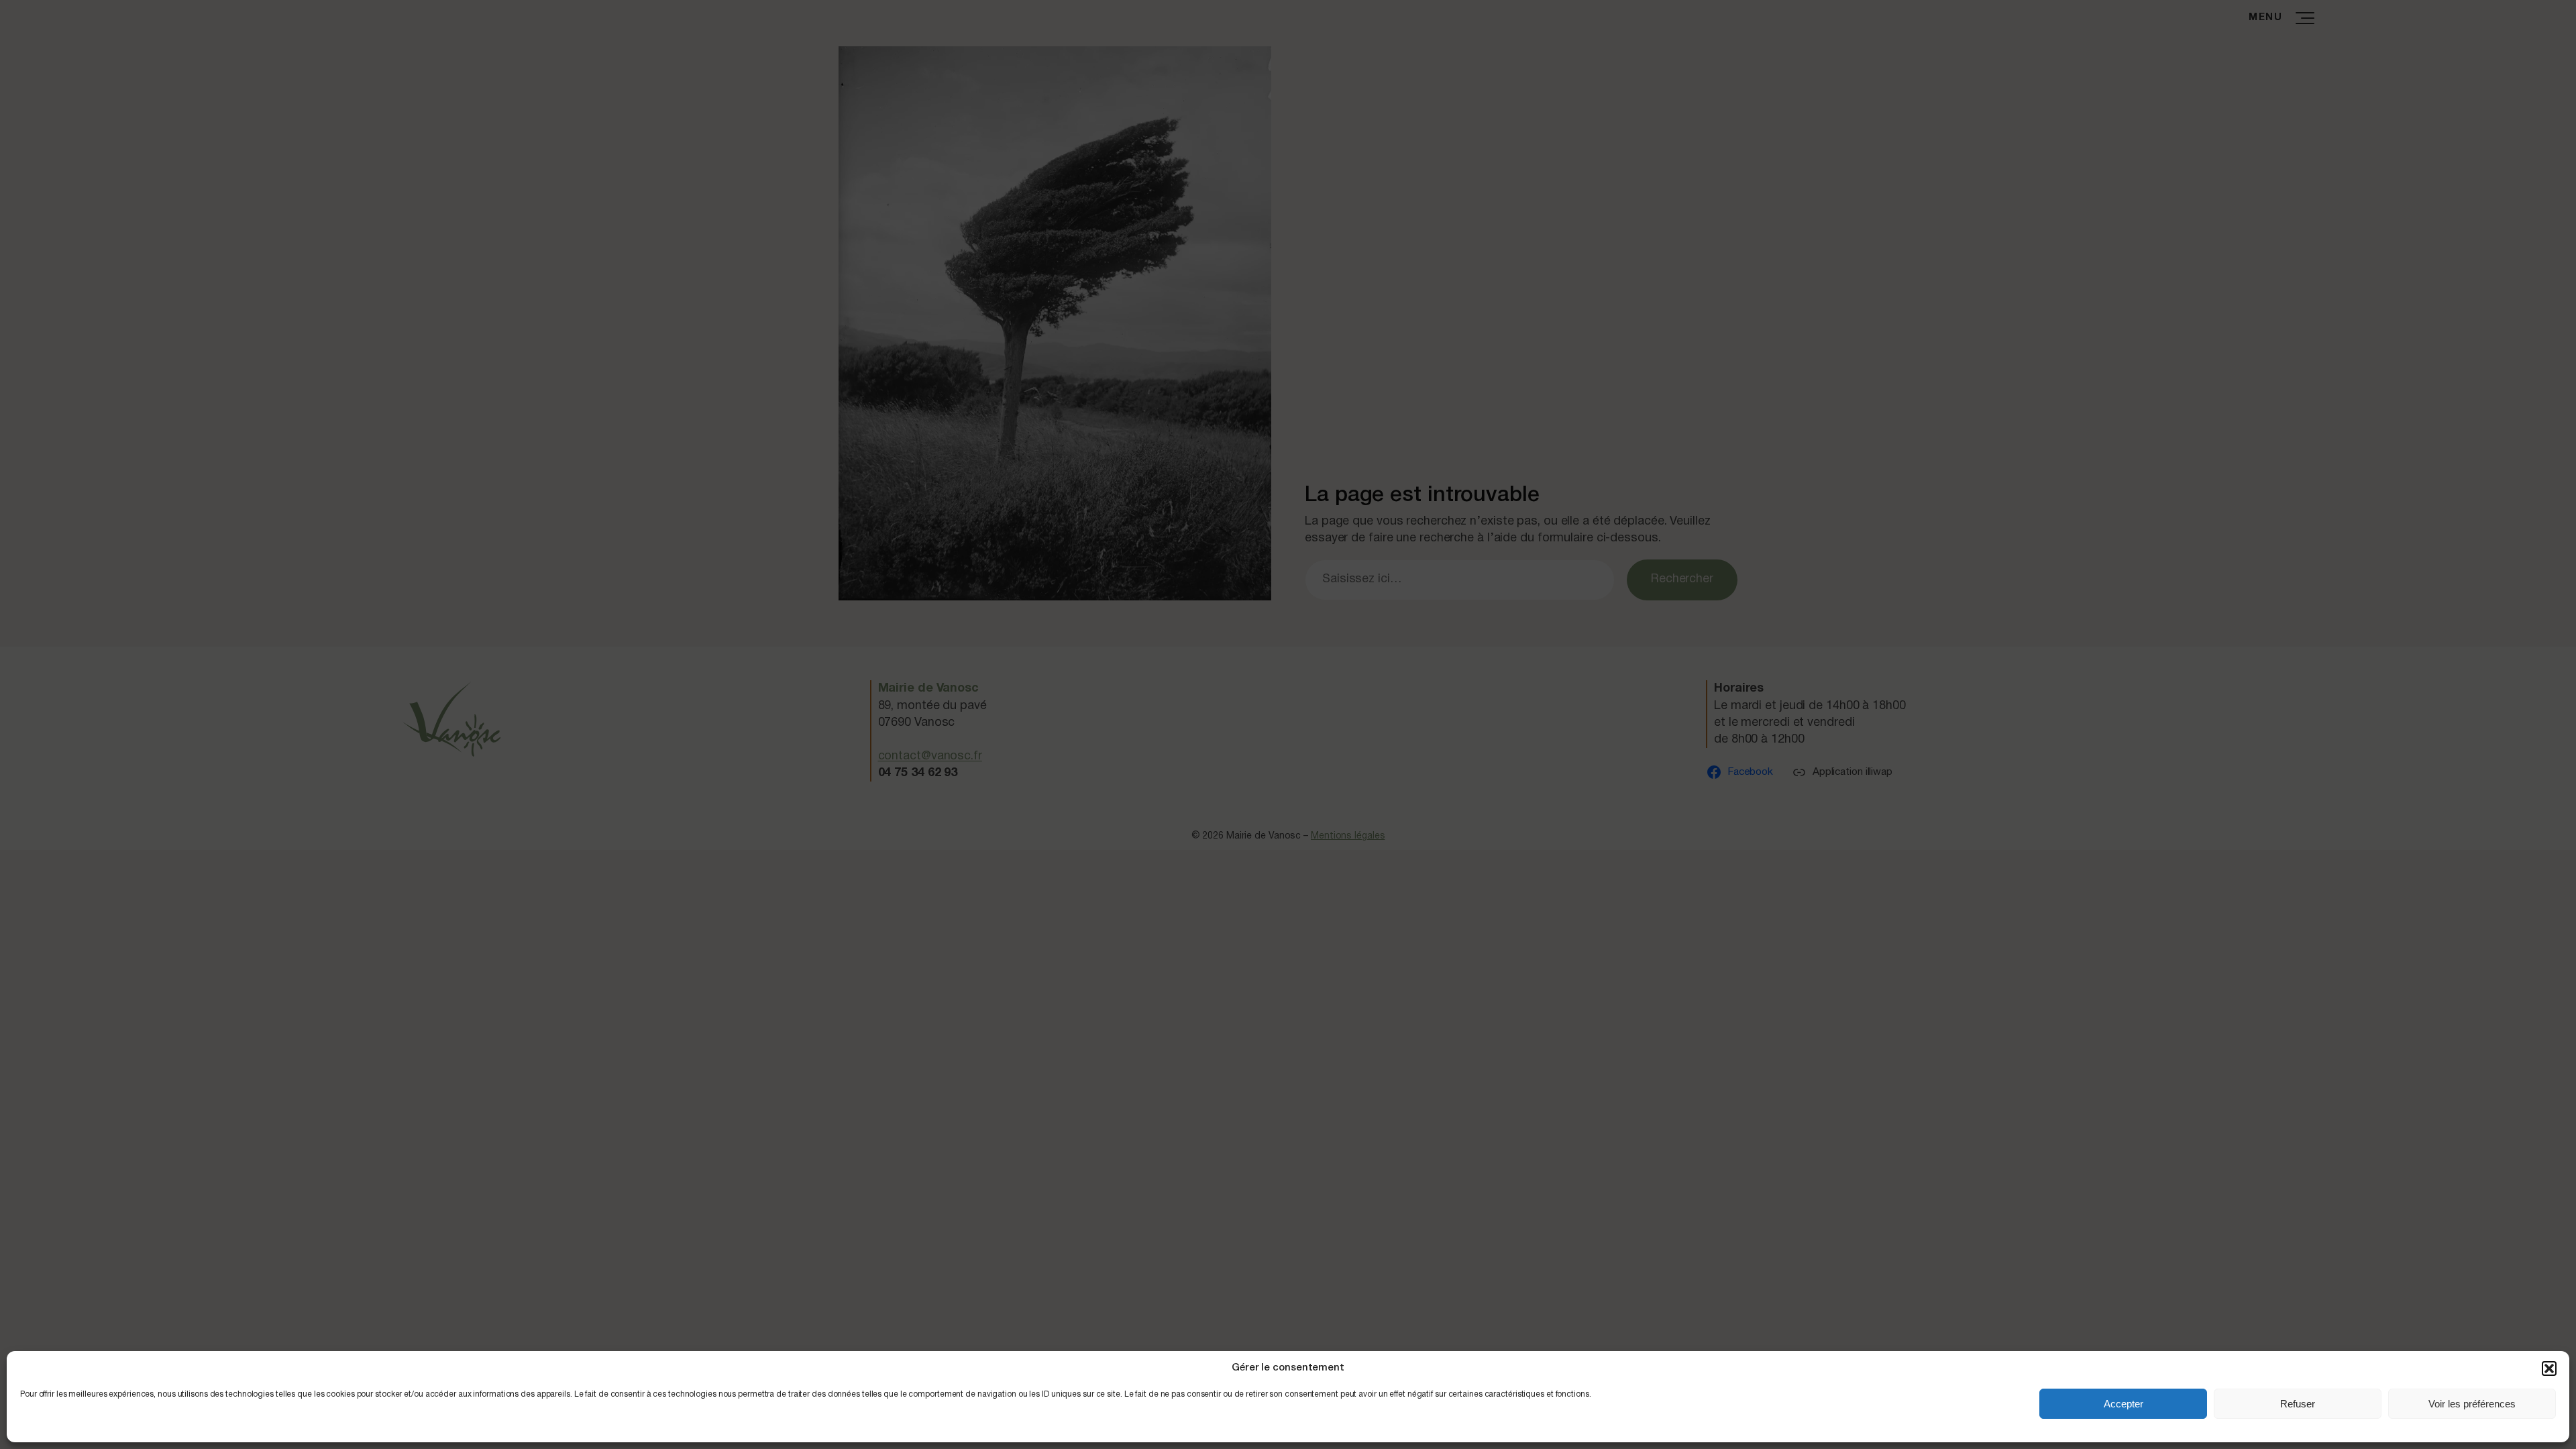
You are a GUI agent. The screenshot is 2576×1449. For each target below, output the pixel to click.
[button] (2549, 1368)
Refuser (2298, 1404)
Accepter (2124, 1404)
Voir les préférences (2472, 1404)
